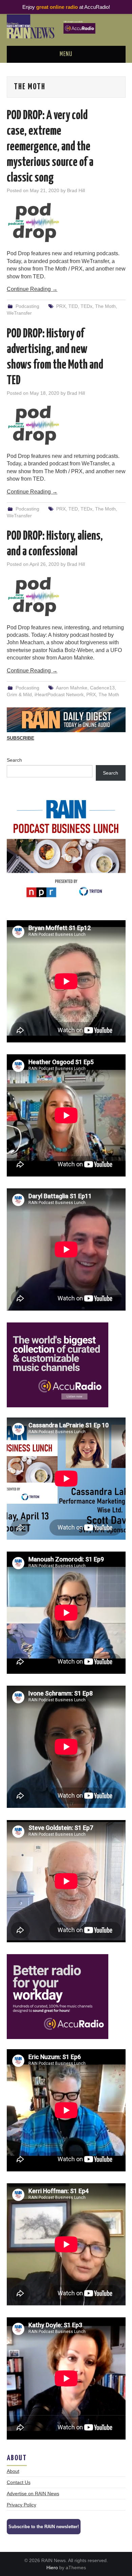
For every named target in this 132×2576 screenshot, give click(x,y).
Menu (66, 54)
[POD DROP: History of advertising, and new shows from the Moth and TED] (66, 425)
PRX (61, 306)
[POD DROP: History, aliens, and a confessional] (66, 597)
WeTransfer (19, 313)
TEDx (86, 306)
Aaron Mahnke (72, 688)
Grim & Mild (19, 694)
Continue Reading (32, 289)
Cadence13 (102, 688)
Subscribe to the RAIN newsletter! (44, 2527)
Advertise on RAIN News (33, 2494)
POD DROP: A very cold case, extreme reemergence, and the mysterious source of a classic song (50, 147)
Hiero (52, 2568)
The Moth (105, 306)
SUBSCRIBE (20, 738)
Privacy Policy (21, 2505)
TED (73, 306)
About (13, 2471)
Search (14, 760)
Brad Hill (76, 190)
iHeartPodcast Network (59, 694)
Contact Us (19, 2482)
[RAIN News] (66, 26)
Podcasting (27, 306)
